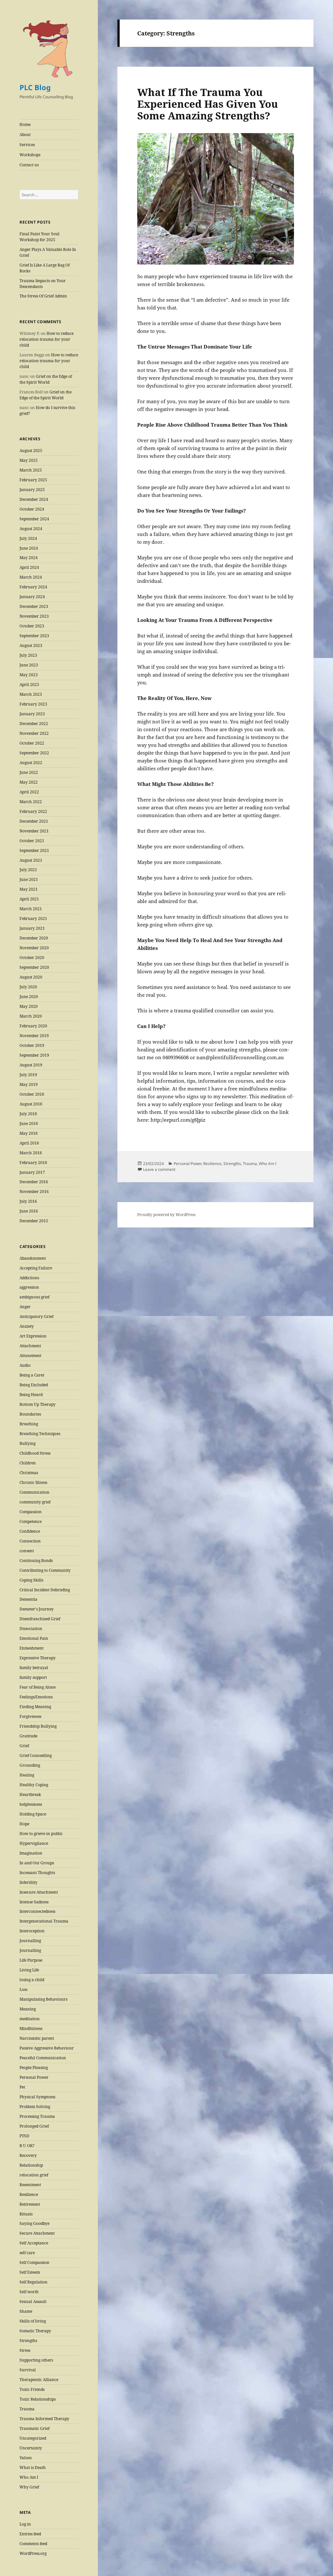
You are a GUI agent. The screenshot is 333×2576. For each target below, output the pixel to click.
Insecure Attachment (39, 1892)
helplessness (31, 1804)
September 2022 (34, 753)
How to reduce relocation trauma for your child (47, 339)
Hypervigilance (34, 1843)
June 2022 (29, 772)
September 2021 (34, 850)
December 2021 (34, 821)
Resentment (30, 2185)
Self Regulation (33, 2282)
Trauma (27, 2409)
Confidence (30, 1531)
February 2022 (33, 811)
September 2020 (34, 967)
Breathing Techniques (40, 1434)
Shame (26, 2311)
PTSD (24, 2136)
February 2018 (33, 1163)
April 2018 (29, 1143)
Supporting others (36, 2360)
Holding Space (33, 1814)
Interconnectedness (37, 1911)
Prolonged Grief (34, 2126)
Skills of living (33, 2321)
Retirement (30, 2204)
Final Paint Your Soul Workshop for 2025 (40, 237)
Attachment (30, 1346)
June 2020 (29, 997)
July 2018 (28, 1114)
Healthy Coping (34, 1785)
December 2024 (34, 499)
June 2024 (29, 548)
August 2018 (31, 1104)
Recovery (28, 2155)
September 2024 (34, 519)
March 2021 (31, 909)
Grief (24, 1746)
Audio (25, 1365)
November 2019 (34, 1036)
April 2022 (29, 792)
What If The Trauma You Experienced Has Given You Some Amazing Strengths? (208, 104)
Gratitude (28, 1736)
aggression (29, 1287)
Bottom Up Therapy (38, 1404)
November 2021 (34, 831)
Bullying (27, 1443)
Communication (34, 1492)
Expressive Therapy (38, 1658)
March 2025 (31, 470)
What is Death (33, 2467)
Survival (28, 2370)
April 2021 (29, 899)
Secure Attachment (37, 2233)
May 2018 (29, 1133)
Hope (24, 1824)
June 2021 (29, 879)
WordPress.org (33, 2553)
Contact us (29, 165)
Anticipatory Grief (36, 1316)
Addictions (29, 1278)
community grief (35, 1502)
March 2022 (31, 802)
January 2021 (32, 928)
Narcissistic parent (37, 2038)
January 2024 (32, 597)
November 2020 (34, 948)
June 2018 (29, 1124)
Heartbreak (30, 1795)
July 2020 (28, 987)
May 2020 (29, 1006)
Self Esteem (30, 2272)
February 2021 (33, 918)
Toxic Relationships (38, 2399)
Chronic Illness (33, 1482)
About (25, 135)
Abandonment (33, 1258)
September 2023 (34, 636)
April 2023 (29, 685)
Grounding (30, 1765)
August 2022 (31, 763)
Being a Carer (32, 1375)
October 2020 (32, 958)
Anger (25, 1307)
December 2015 (34, 1221)
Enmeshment (32, 1648)
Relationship (31, 2165)
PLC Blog (35, 87)
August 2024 (31, 529)
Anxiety (27, 1326)
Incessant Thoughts (37, 1873)
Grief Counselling (36, 1755)
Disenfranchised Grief (40, 1619)
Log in (25, 2524)
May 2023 (29, 675)
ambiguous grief (34, 1297)
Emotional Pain (34, 1638)
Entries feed (30, 2534)
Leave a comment (159, 1169)
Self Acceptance (34, 2243)
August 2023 (31, 645)
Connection (30, 1541)
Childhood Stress (35, 1453)
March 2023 (31, 694)
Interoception (32, 1931)
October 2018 (32, 1094)
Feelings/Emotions (36, 1697)
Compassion (31, 1512)
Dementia (28, 1599)
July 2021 (28, 870)
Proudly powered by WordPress (166, 1215)
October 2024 (32, 509)
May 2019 (29, 1084)
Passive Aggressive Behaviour (47, 2048)
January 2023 (32, 714)
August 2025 (31, 451)
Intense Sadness (34, 1902)
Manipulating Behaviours (43, 1999)
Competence (31, 1521)
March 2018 (31, 1153)
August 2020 (31, 977)
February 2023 (33, 704)
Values (26, 2458)
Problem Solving (35, 2107)
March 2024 (31, 577)
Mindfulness (31, 2028)
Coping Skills (31, 1580)
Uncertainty (31, 2448)
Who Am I (29, 2477)
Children (28, 1463)
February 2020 (33, 1026)
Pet (22, 2087)
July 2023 (28, 655)
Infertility (28, 1882)
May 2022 (29, 782)
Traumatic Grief (34, 2428)
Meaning (28, 2009)
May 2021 (29, 889)
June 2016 (29, 1211)
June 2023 (29, 665)
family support (33, 1677)
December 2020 (34, 938)
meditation (30, 2019)
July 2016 (28, 1201)
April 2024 (29, 567)
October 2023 (32, 626)
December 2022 (34, 724)
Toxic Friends (32, 2389)
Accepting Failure (36, 1268)
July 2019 (28, 1075)
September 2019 (34, 1055)
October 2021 (32, 841)
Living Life (29, 1970)
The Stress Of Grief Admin (43, 296)
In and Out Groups (37, 1863)
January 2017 (32, 1172)
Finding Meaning (35, 1707)
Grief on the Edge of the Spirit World (46, 379)
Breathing (29, 1424)
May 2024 (29, 558)
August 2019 (31, 1065)
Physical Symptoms (37, 2097)
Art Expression (33, 1336)
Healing (27, 1775)
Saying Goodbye (34, 2223)
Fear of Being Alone (38, 1687)
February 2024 (33, 587)
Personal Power (34, 2077)
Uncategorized (33, 2438)
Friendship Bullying (38, 1726)
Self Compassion (34, 2262)
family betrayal (34, 1668)
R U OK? (27, 2146)
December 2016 (34, 1182)
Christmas (29, 1473)
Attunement (30, 1356)
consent (27, 1551)
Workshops (30, 155)
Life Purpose (31, 1960)
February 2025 (33, 480)
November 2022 (34, 733)
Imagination (31, 1853)
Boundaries (30, 1414)
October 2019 (32, 1045)
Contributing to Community (45, 1570)
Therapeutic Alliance (39, 2380)
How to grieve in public (41, 1834)
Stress (25, 2350)
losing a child (32, 1980)
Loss (23, 1989)
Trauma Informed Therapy (44, 2419)
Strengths (28, 2341)
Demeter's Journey (37, 1609)
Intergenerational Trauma (44, 1921)
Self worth (29, 2292)
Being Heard (31, 1395)
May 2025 (29, 460)
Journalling (30, 1941)
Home (25, 124)
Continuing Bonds (36, 1561)
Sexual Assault (33, 2302)
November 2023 (34, 616)
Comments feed (33, 2544)
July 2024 (28, 538)
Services (27, 145)
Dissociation (31, 1629)
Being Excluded (34, 1385)
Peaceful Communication (43, 2058)
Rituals (26, 2214)
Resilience (29, 2194)
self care (27, 2253)
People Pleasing (34, 2068)
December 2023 (34, 606)
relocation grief (34, 2175)
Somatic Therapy (35, 2331)
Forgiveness (30, 1716)
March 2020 (31, 1016)
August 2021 (31, 860)
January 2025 (32, 490)
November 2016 (34, 1192)
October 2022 (32, 743)
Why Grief (29, 2487)
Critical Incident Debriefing (45, 1590)
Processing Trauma (37, 2116)
